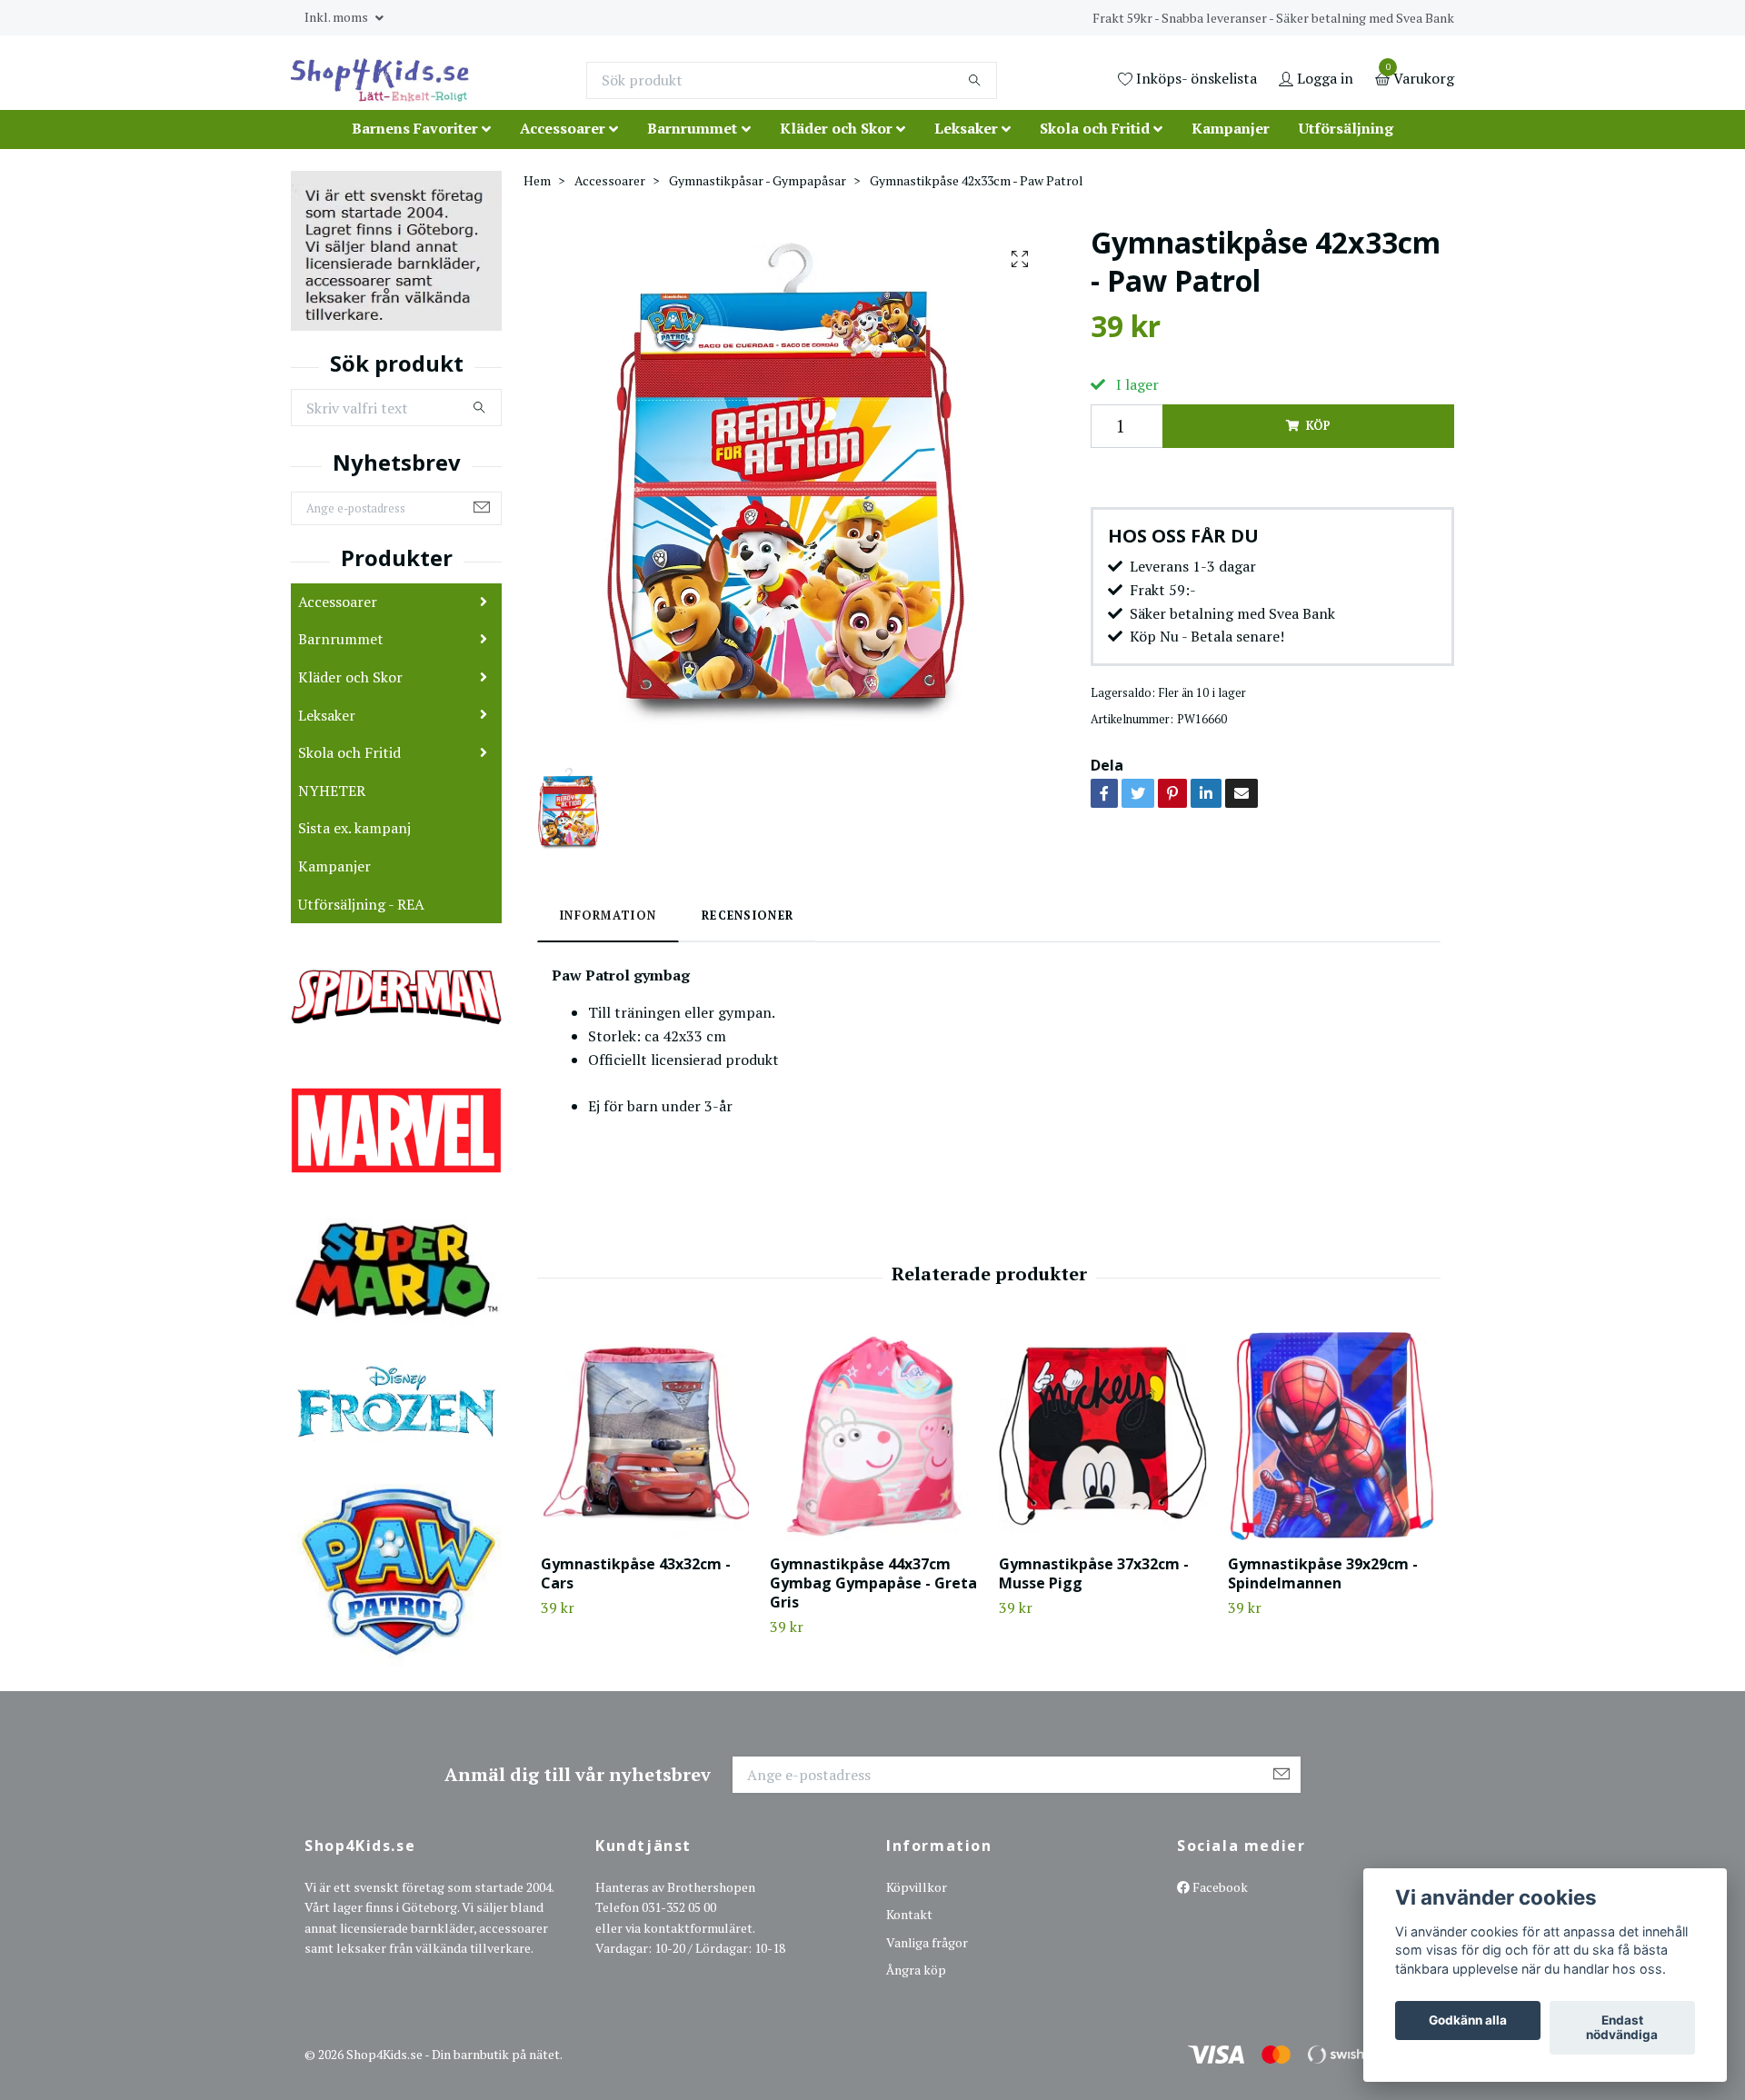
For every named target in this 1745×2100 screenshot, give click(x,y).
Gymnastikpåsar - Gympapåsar (758, 180)
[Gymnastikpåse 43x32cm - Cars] (645, 1436)
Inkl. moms (338, 17)
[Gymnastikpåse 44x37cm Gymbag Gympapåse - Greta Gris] (874, 1436)
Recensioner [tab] (748, 916)
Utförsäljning (1346, 128)
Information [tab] (608, 916)
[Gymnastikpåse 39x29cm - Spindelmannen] (1332, 1436)
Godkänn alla (1468, 2021)
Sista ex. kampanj (354, 828)
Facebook (1219, 1887)
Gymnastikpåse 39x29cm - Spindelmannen (1323, 1573)
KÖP (1318, 426)
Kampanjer (1231, 128)
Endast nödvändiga (1622, 2028)
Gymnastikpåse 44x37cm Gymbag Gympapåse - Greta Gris (873, 1583)
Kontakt (909, 1914)
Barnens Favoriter (415, 128)
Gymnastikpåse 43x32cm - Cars (636, 1573)
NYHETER (332, 791)
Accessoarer (563, 128)
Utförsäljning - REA (361, 904)
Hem (537, 180)
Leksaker (966, 128)
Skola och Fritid (1095, 128)
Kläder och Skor (836, 128)
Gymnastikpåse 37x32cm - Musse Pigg (1094, 1573)
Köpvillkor (917, 1887)
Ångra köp (916, 1970)
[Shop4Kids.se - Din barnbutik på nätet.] (380, 80)
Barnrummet (692, 128)
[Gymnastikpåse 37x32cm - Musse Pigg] (1103, 1436)
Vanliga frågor (927, 1942)
